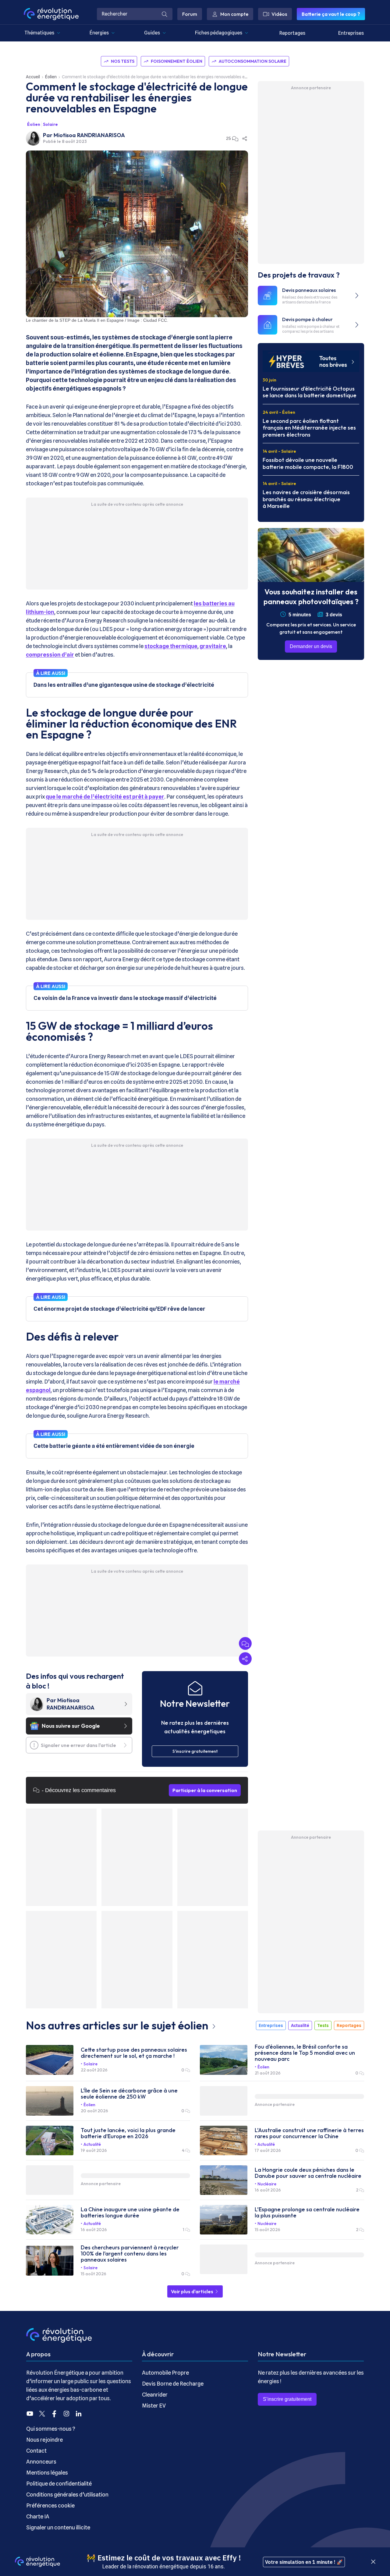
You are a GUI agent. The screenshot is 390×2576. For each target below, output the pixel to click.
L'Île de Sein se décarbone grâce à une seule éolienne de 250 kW (129, 2094)
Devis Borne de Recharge (173, 2384)
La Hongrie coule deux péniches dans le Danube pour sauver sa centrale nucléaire (308, 2173)
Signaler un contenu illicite (58, 2527)
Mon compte (234, 14)
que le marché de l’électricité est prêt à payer (105, 797)
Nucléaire (267, 2184)
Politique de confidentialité (59, 2484)
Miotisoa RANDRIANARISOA (89, 135)
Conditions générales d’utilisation (67, 2495)
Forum (190, 14)
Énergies (99, 33)
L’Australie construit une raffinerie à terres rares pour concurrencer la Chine (309, 2133)
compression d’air (50, 655)
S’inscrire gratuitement (287, 2399)
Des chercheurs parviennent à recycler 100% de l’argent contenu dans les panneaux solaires (130, 2254)
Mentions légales (47, 2473)
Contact (36, 2451)
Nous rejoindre (44, 2440)
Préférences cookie (50, 2505)
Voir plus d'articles (193, 2291)
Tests (323, 2025)
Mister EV (154, 2406)
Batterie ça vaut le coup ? (331, 14)
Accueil (33, 77)
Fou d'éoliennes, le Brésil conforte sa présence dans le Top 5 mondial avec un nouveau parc (305, 2053)
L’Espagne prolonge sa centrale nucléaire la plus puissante (307, 2213)
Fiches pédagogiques (219, 33)
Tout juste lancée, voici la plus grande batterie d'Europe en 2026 (128, 2133)
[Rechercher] (165, 14)
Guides (152, 33)
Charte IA (38, 2516)
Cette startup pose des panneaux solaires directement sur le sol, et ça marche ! (134, 2053)
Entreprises (351, 33)
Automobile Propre (165, 2373)
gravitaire (213, 646)
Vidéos (279, 14)
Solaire (50, 124)
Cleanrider (155, 2395)
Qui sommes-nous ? (51, 2429)
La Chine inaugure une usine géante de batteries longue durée (130, 2213)
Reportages (292, 33)
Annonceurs (41, 2462)
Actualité (300, 2025)
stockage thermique (171, 646)
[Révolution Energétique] (51, 14)
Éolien (51, 77)
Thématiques (39, 33)
